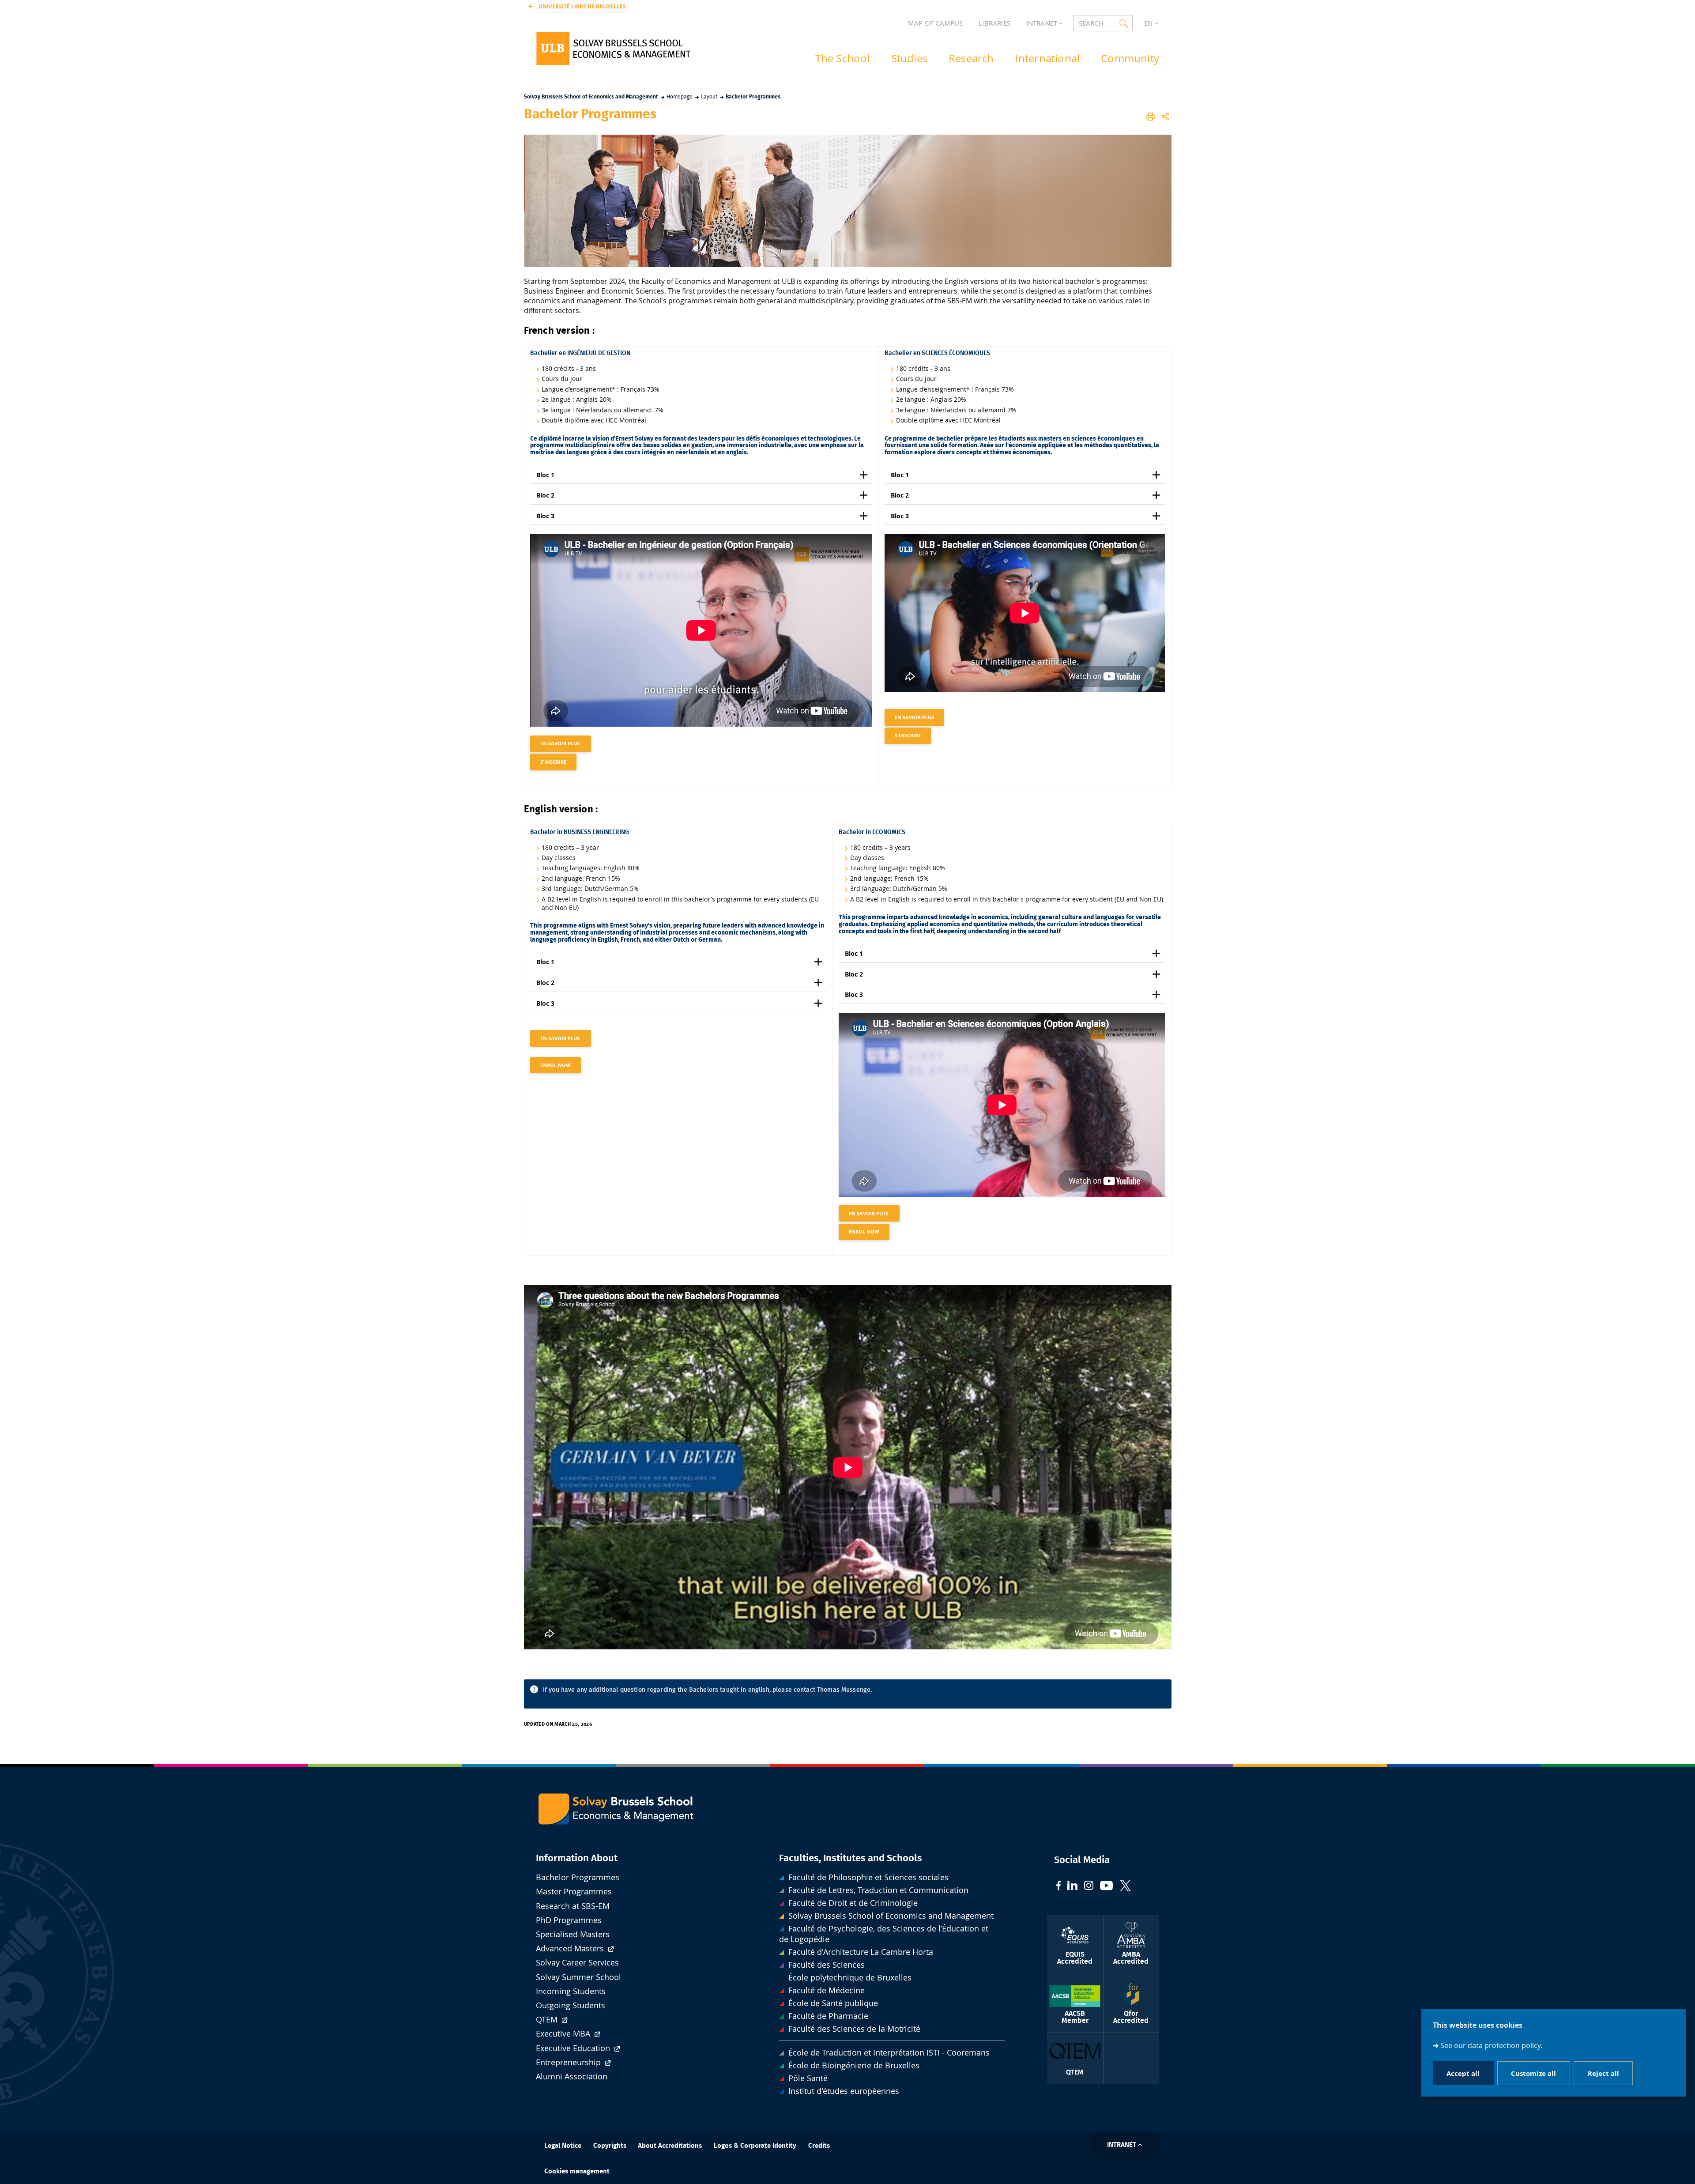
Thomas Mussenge (844, 1690)
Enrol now (556, 1065)
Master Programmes (574, 1892)
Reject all (1603, 2073)
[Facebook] (1058, 1887)
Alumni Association (572, 2076)
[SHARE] (1165, 117)
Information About (577, 1858)
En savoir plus (561, 743)
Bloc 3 (545, 516)
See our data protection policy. (1491, 2046)
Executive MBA (564, 2034)
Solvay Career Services (577, 1963)
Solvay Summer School (578, 1977)
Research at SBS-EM (573, 1906)
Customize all (1533, 2073)
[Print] (1151, 117)
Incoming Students (571, 1991)
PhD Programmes (569, 1920)
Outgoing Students (571, 2005)
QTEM (548, 2020)
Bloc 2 (546, 495)
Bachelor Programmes (578, 1877)
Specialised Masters (573, 1934)
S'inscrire (553, 762)
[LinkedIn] (1072, 1886)
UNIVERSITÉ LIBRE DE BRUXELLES (582, 6)
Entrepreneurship (569, 2062)
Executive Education (574, 2048)
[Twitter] (1125, 1887)
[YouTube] (1107, 1887)
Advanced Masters (571, 1948)
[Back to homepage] (613, 48)
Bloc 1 (545, 475)
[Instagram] (1089, 1886)
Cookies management (577, 2171)
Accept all (1463, 2073)
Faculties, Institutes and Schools (851, 1858)
